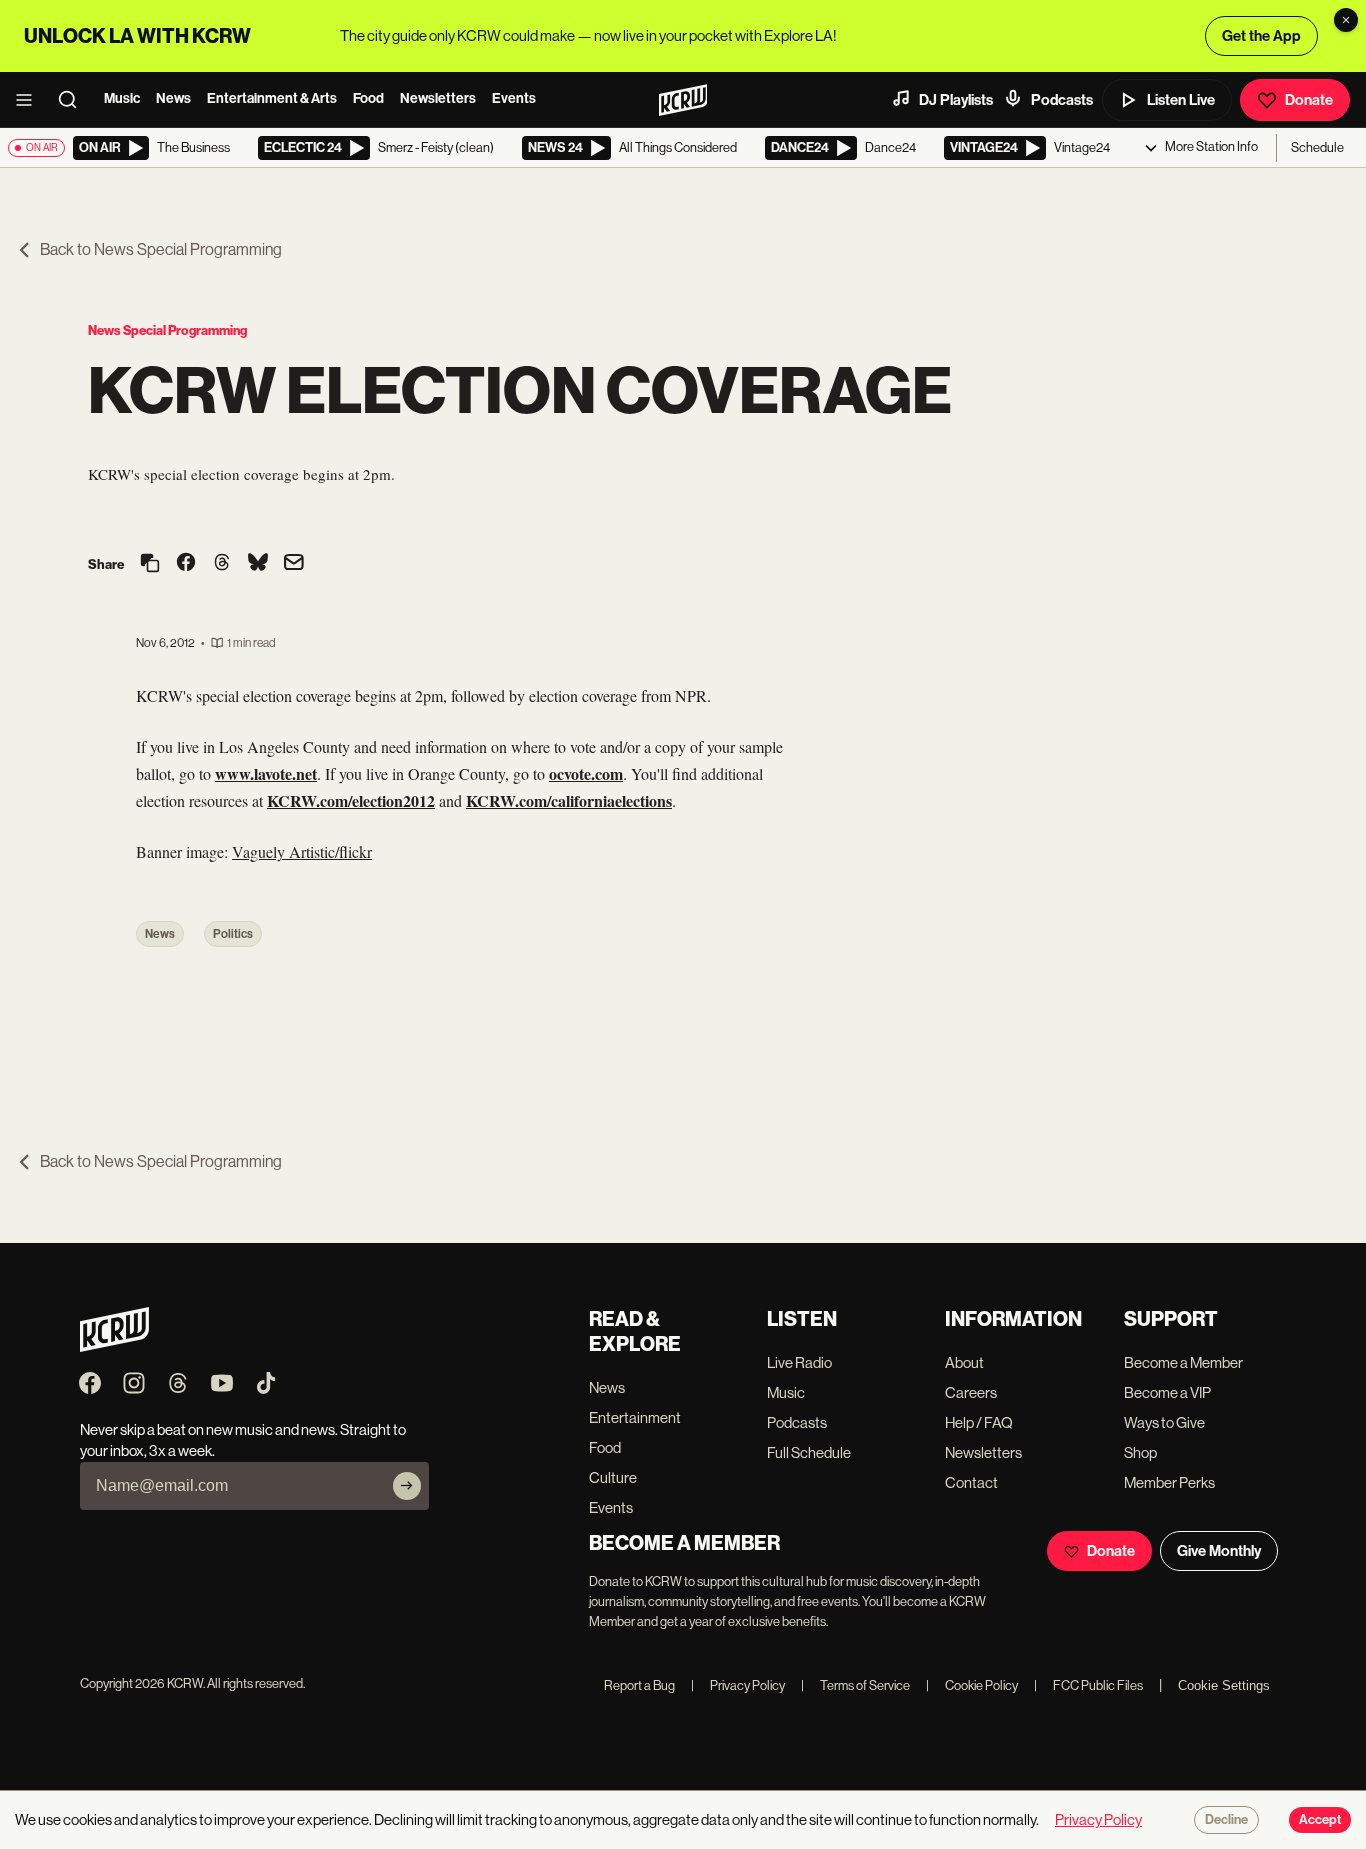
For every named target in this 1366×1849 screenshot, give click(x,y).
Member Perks (1169, 1482)
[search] (74, 100)
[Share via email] (294, 564)
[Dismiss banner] (1346, 20)
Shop (1140, 1452)
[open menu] (30, 100)
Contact (971, 1482)
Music (122, 98)
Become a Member (1183, 1362)
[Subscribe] (407, 1486)
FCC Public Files (1088, 1685)
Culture (613, 1477)
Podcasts (1062, 100)
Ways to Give (1164, 1422)
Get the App (1261, 36)
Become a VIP (1167, 1392)
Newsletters (438, 98)
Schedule (1317, 147)
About (964, 1362)
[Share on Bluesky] (258, 564)
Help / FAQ (979, 1422)
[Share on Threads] (222, 564)
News (173, 98)
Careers (971, 1392)
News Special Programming (167, 330)
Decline (1226, 1820)
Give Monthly (1219, 1551)
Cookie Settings (1224, 1685)
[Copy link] (150, 564)
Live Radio (799, 1362)
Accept (1320, 1820)
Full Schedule (809, 1452)
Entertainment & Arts (272, 98)
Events (514, 98)
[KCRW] (114, 1346)
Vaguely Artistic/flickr (302, 851)
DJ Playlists (956, 100)
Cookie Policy (972, 1685)
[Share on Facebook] (186, 564)
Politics (233, 934)
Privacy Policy (738, 1685)
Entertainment (635, 1417)
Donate (1309, 100)
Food (368, 98)
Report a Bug (639, 1685)
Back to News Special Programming (161, 249)
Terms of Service (855, 1685)
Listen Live (1181, 100)
